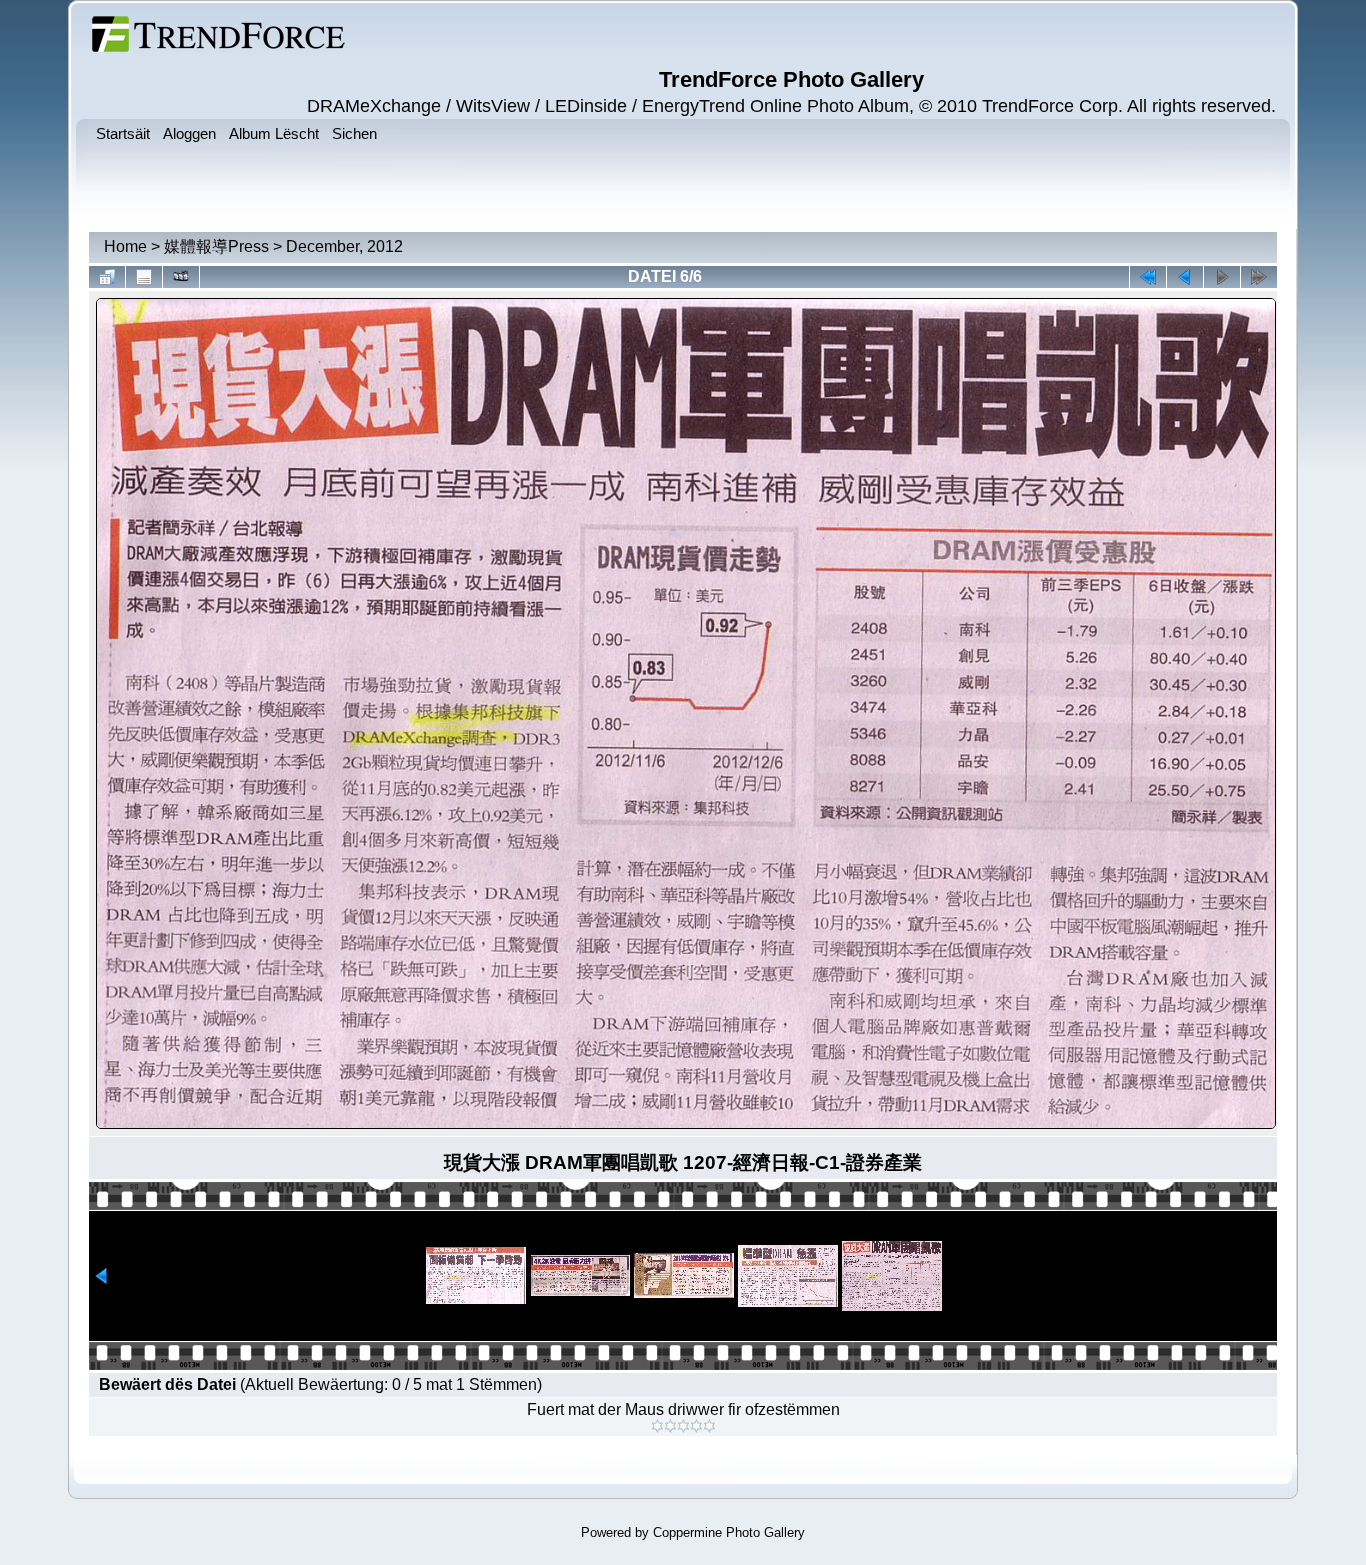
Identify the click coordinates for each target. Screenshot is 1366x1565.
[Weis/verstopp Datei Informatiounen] (144, 277)
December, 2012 (344, 246)
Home (125, 246)
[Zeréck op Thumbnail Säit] (107, 277)
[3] (683, 1426)
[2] (670, 1426)
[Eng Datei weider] (1185, 277)
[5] (709, 1426)
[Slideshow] (181, 277)
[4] (696, 1426)
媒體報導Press (216, 246)
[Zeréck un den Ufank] (1148, 277)
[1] (657, 1426)
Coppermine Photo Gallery (729, 1532)
